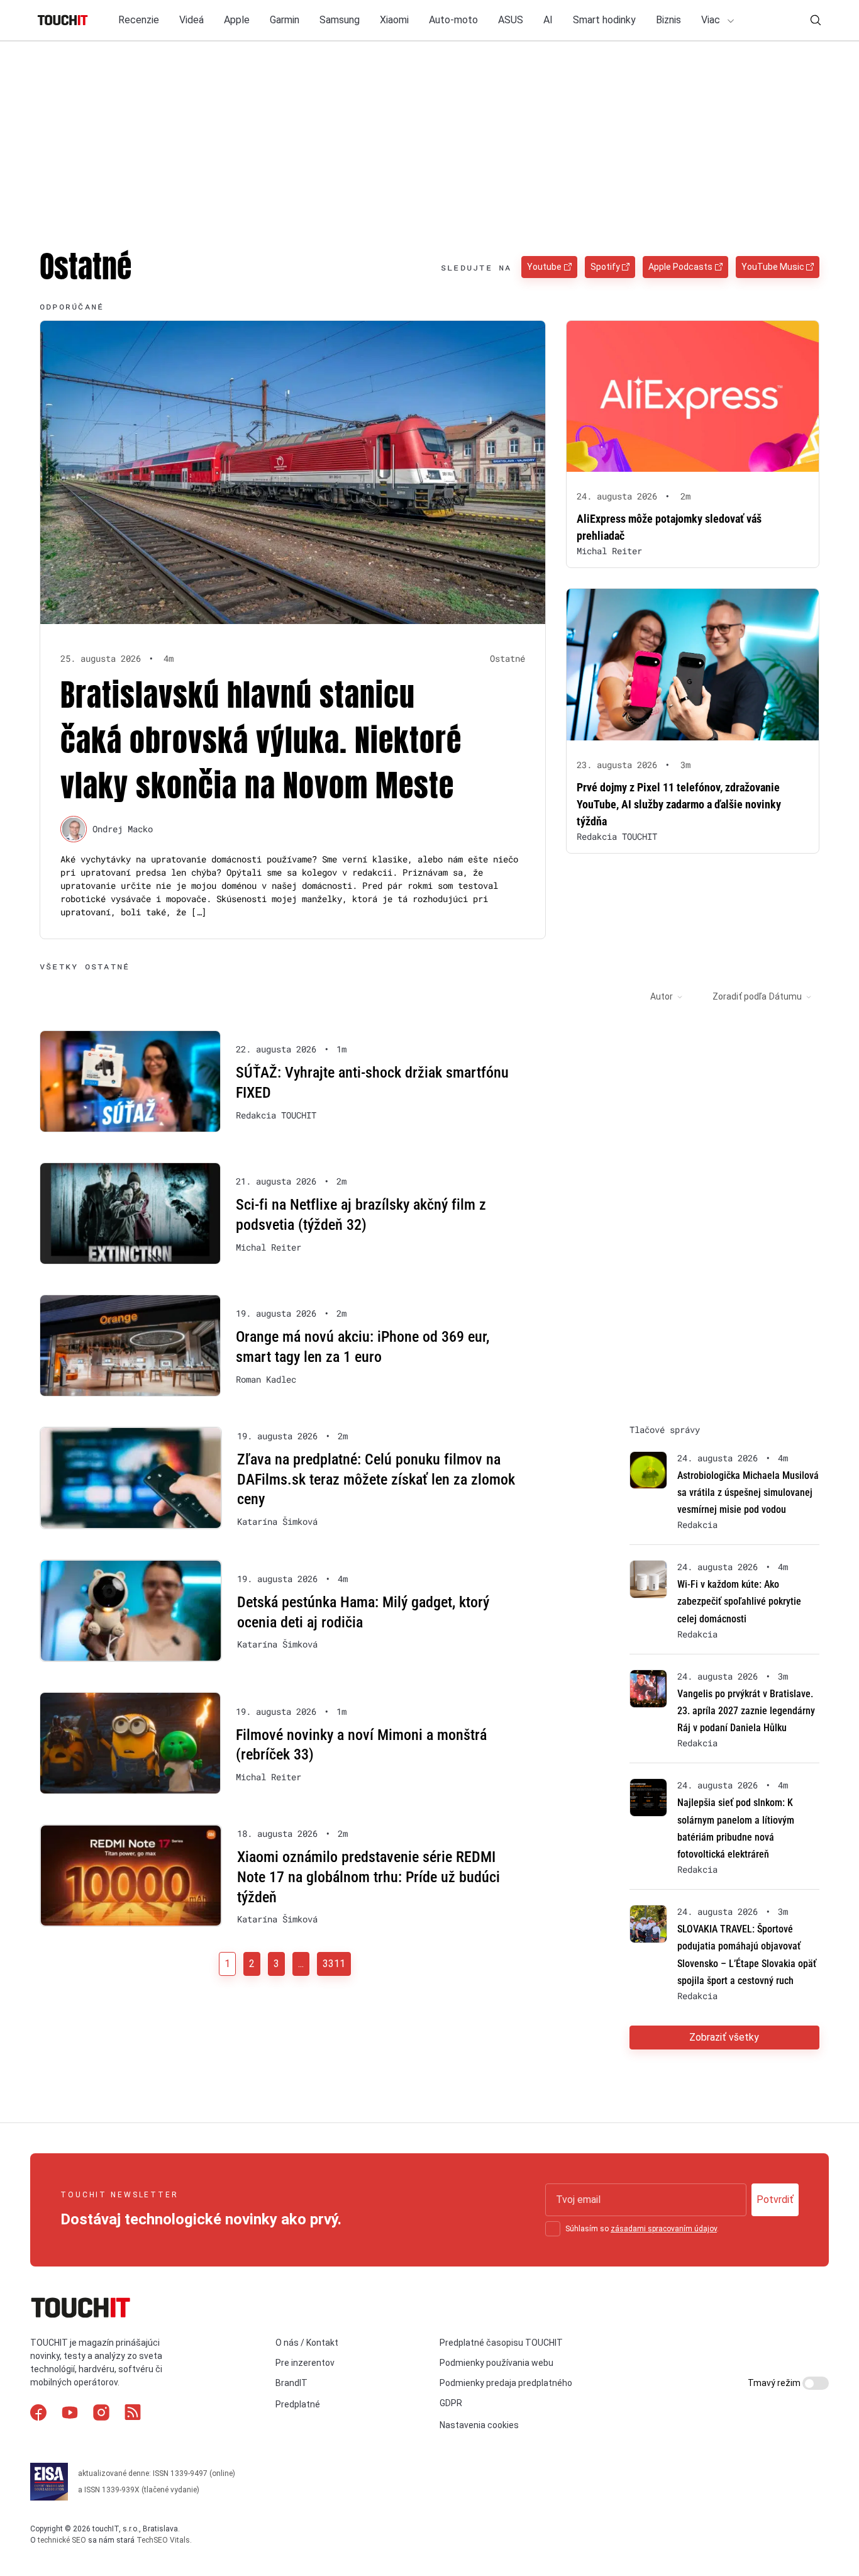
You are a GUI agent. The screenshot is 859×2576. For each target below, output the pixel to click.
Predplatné (298, 2404)
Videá (191, 20)
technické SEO (62, 2540)
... (301, 1964)
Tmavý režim (775, 2383)
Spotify (605, 267)
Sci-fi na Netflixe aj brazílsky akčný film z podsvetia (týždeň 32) (361, 1215)
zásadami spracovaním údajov (664, 2229)
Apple (237, 20)
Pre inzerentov (305, 2363)
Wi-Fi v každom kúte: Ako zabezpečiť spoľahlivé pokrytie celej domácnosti (739, 1601)
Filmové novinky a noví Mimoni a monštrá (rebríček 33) (361, 1745)
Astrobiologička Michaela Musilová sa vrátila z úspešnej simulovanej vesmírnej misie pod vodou (748, 1492)
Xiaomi (394, 20)
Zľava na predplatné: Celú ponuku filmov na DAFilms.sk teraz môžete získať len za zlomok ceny (376, 1479)
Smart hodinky (604, 20)
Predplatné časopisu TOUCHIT (501, 2343)
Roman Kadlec (266, 1380)
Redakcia (697, 1525)
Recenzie (139, 20)
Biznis (668, 20)
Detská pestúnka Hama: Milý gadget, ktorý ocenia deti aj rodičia (363, 1612)
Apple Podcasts (680, 267)
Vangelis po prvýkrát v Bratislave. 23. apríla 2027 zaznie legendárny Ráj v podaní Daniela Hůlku (746, 1711)
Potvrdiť (775, 2200)
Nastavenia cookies (479, 2425)
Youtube (544, 267)
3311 (334, 1964)
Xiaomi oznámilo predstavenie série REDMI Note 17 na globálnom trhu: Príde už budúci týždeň (369, 1877)
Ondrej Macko (123, 829)
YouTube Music (773, 267)
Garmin (285, 20)
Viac (712, 20)
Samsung (340, 20)
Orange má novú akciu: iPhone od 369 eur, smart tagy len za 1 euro (363, 1347)
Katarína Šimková (277, 1522)
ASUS (511, 20)
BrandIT (291, 2383)
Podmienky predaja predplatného (506, 2383)
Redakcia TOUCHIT (617, 836)
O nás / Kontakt (307, 2343)
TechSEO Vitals (163, 2540)
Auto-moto (453, 20)
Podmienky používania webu (496, 2363)
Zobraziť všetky (724, 2037)
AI (548, 20)
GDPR (451, 2403)
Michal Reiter (609, 551)
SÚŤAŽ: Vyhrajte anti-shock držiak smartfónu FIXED (372, 1083)
